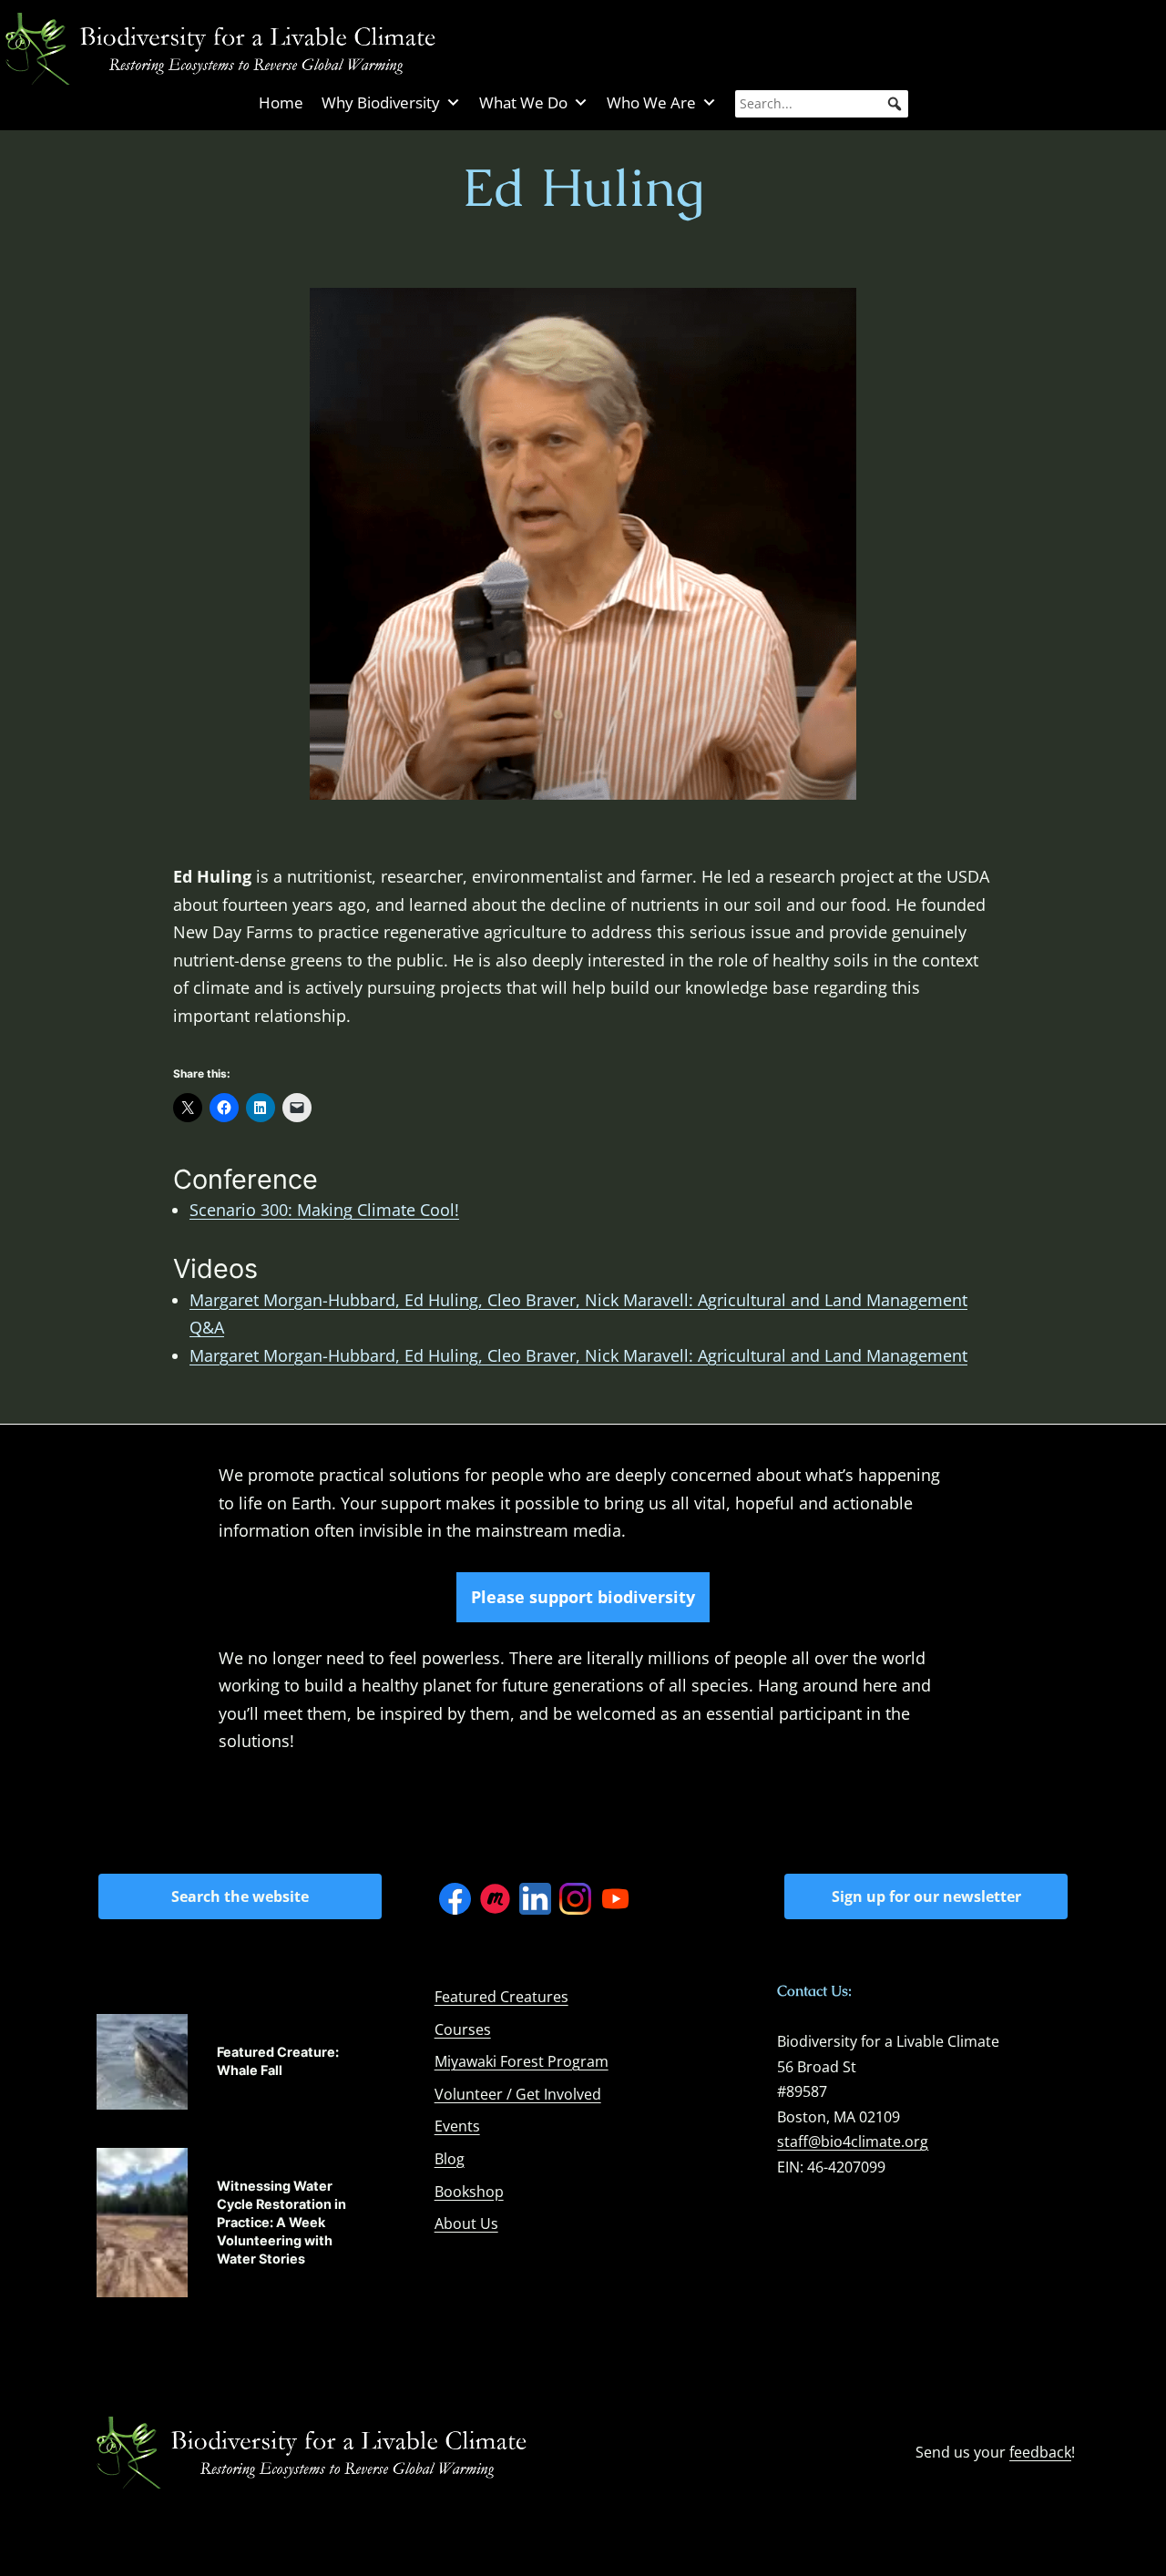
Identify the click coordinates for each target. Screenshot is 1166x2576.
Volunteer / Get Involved (518, 2094)
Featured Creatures (501, 1997)
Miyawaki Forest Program (522, 2061)
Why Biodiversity (381, 102)
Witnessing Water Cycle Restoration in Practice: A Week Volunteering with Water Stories (281, 2223)
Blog (450, 2159)
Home (281, 102)
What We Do (523, 102)
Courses (463, 2029)
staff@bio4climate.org (853, 2142)
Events (457, 2126)
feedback (1040, 2452)
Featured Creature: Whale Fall (278, 2061)
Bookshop (469, 2192)
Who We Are (651, 102)
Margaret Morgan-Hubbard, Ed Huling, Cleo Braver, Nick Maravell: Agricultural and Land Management (578, 1355)
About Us (466, 2223)
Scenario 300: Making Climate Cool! (324, 1210)
